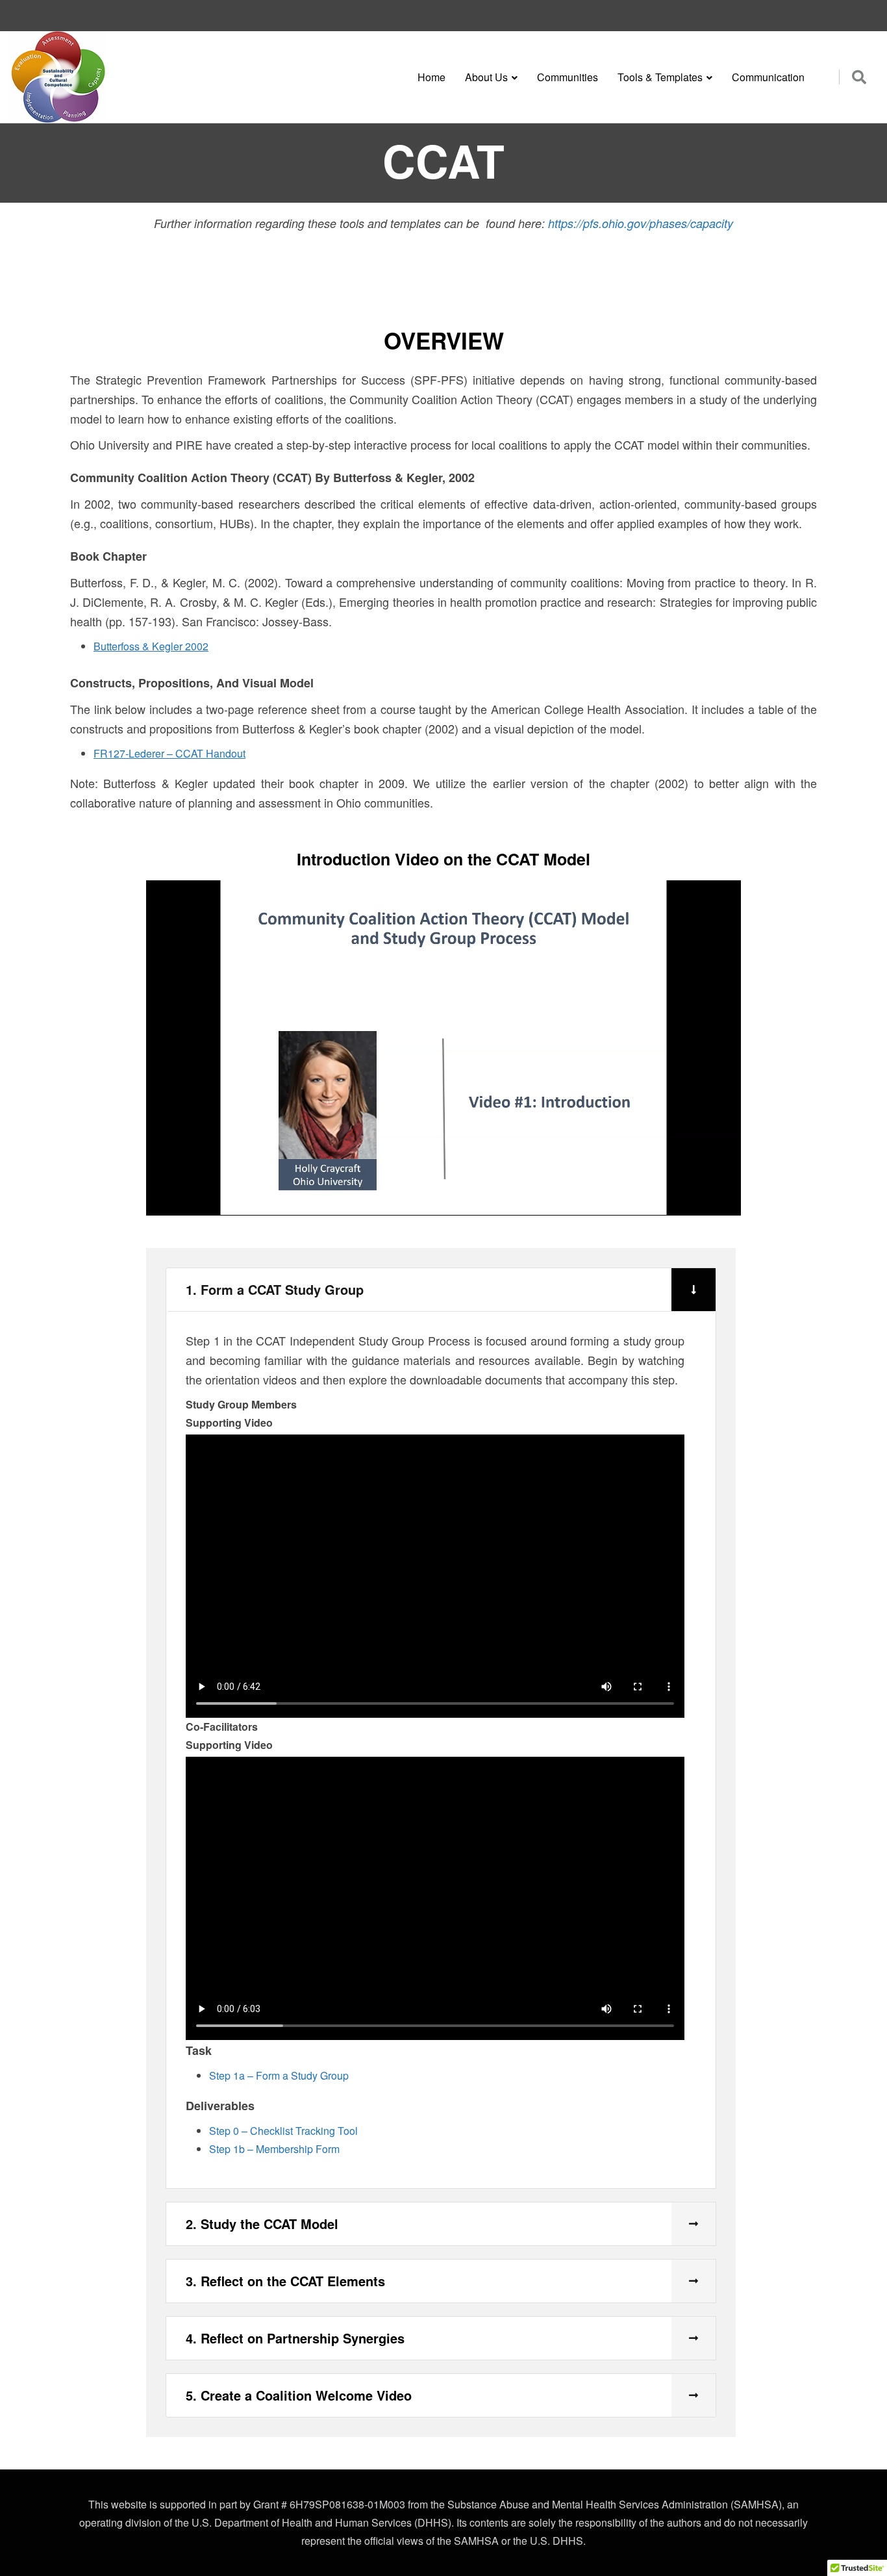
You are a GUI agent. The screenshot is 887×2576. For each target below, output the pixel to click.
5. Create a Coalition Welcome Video (299, 2395)
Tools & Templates (660, 77)
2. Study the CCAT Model (262, 2224)
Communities (568, 77)
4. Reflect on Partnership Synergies (295, 2338)
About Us (486, 77)
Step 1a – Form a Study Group (279, 2075)
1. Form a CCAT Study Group (275, 1289)
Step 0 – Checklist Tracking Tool (283, 2131)
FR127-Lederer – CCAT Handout (169, 753)
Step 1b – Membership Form (274, 2149)
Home (431, 77)
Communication (768, 77)
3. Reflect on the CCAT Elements (285, 2281)
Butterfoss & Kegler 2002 (151, 646)
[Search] (859, 76)
